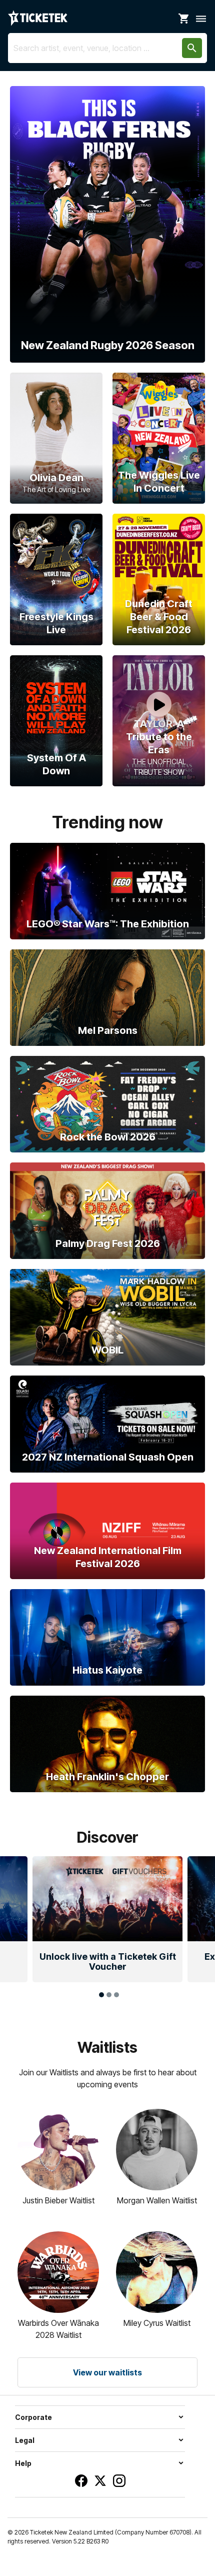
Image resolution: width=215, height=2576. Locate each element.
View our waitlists (107, 2372)
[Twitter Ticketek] (100, 2481)
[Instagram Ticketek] (119, 2481)
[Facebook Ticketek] (81, 2481)
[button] (15, 1902)
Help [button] (23, 2463)
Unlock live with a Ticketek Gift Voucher (108, 1962)
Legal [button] (25, 2440)
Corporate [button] (33, 2417)
